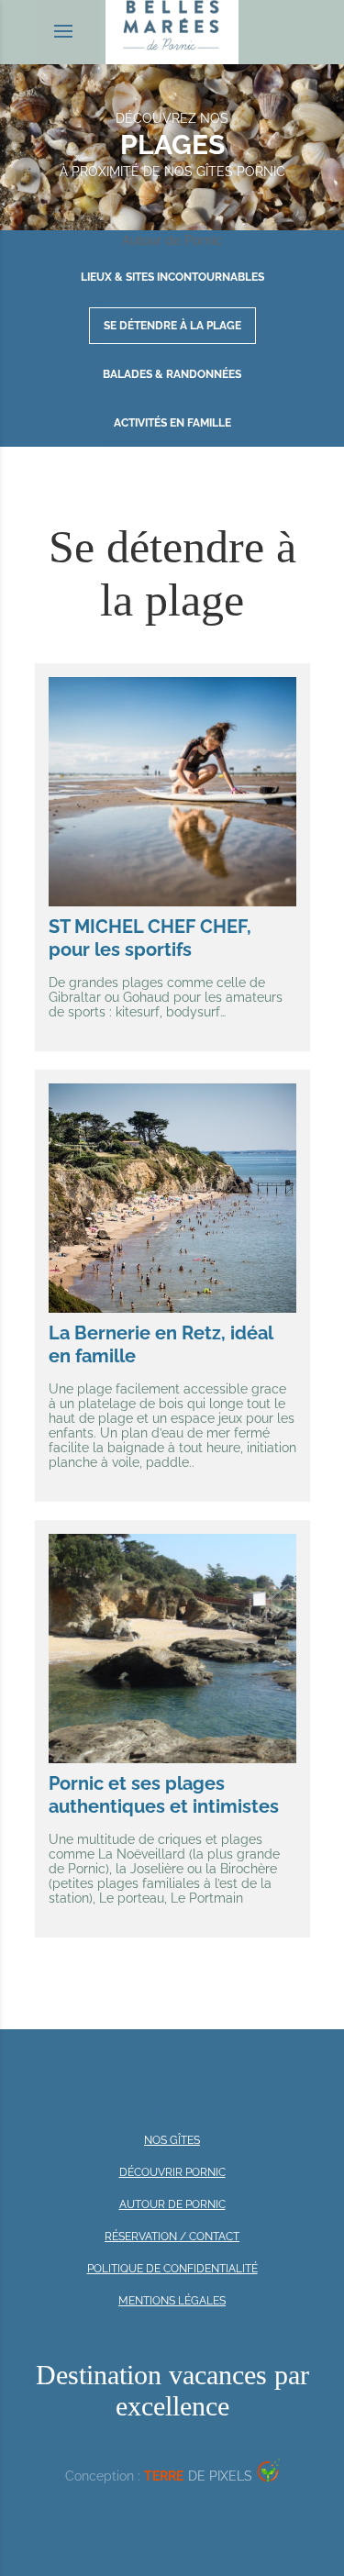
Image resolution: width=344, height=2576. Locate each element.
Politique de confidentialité (172, 2269)
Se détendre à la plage (172, 326)
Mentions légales (172, 2301)
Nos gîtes (172, 2140)
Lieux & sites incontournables (172, 277)
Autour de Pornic (172, 2204)
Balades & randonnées (172, 374)
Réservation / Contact (172, 2237)
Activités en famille (172, 423)
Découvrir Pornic (172, 2172)
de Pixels (198, 2476)
